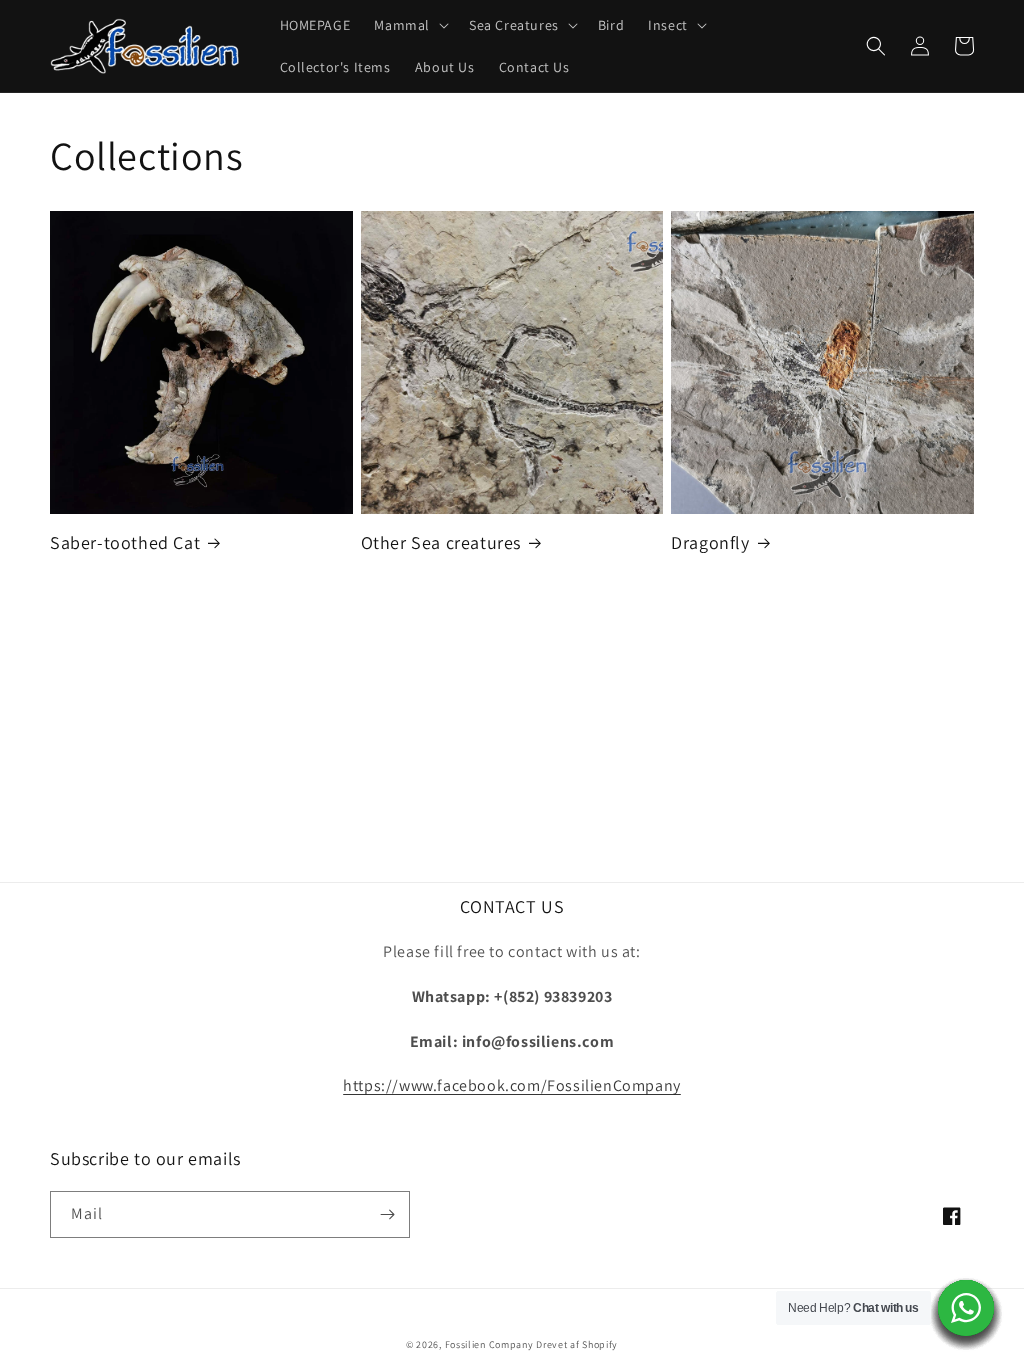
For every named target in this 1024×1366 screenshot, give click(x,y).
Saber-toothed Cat (125, 542)
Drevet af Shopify (577, 1344)
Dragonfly (710, 542)
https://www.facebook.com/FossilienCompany (512, 1085)
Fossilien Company (489, 1344)
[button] (409, 25)
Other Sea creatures (441, 542)
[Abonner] (387, 1214)
